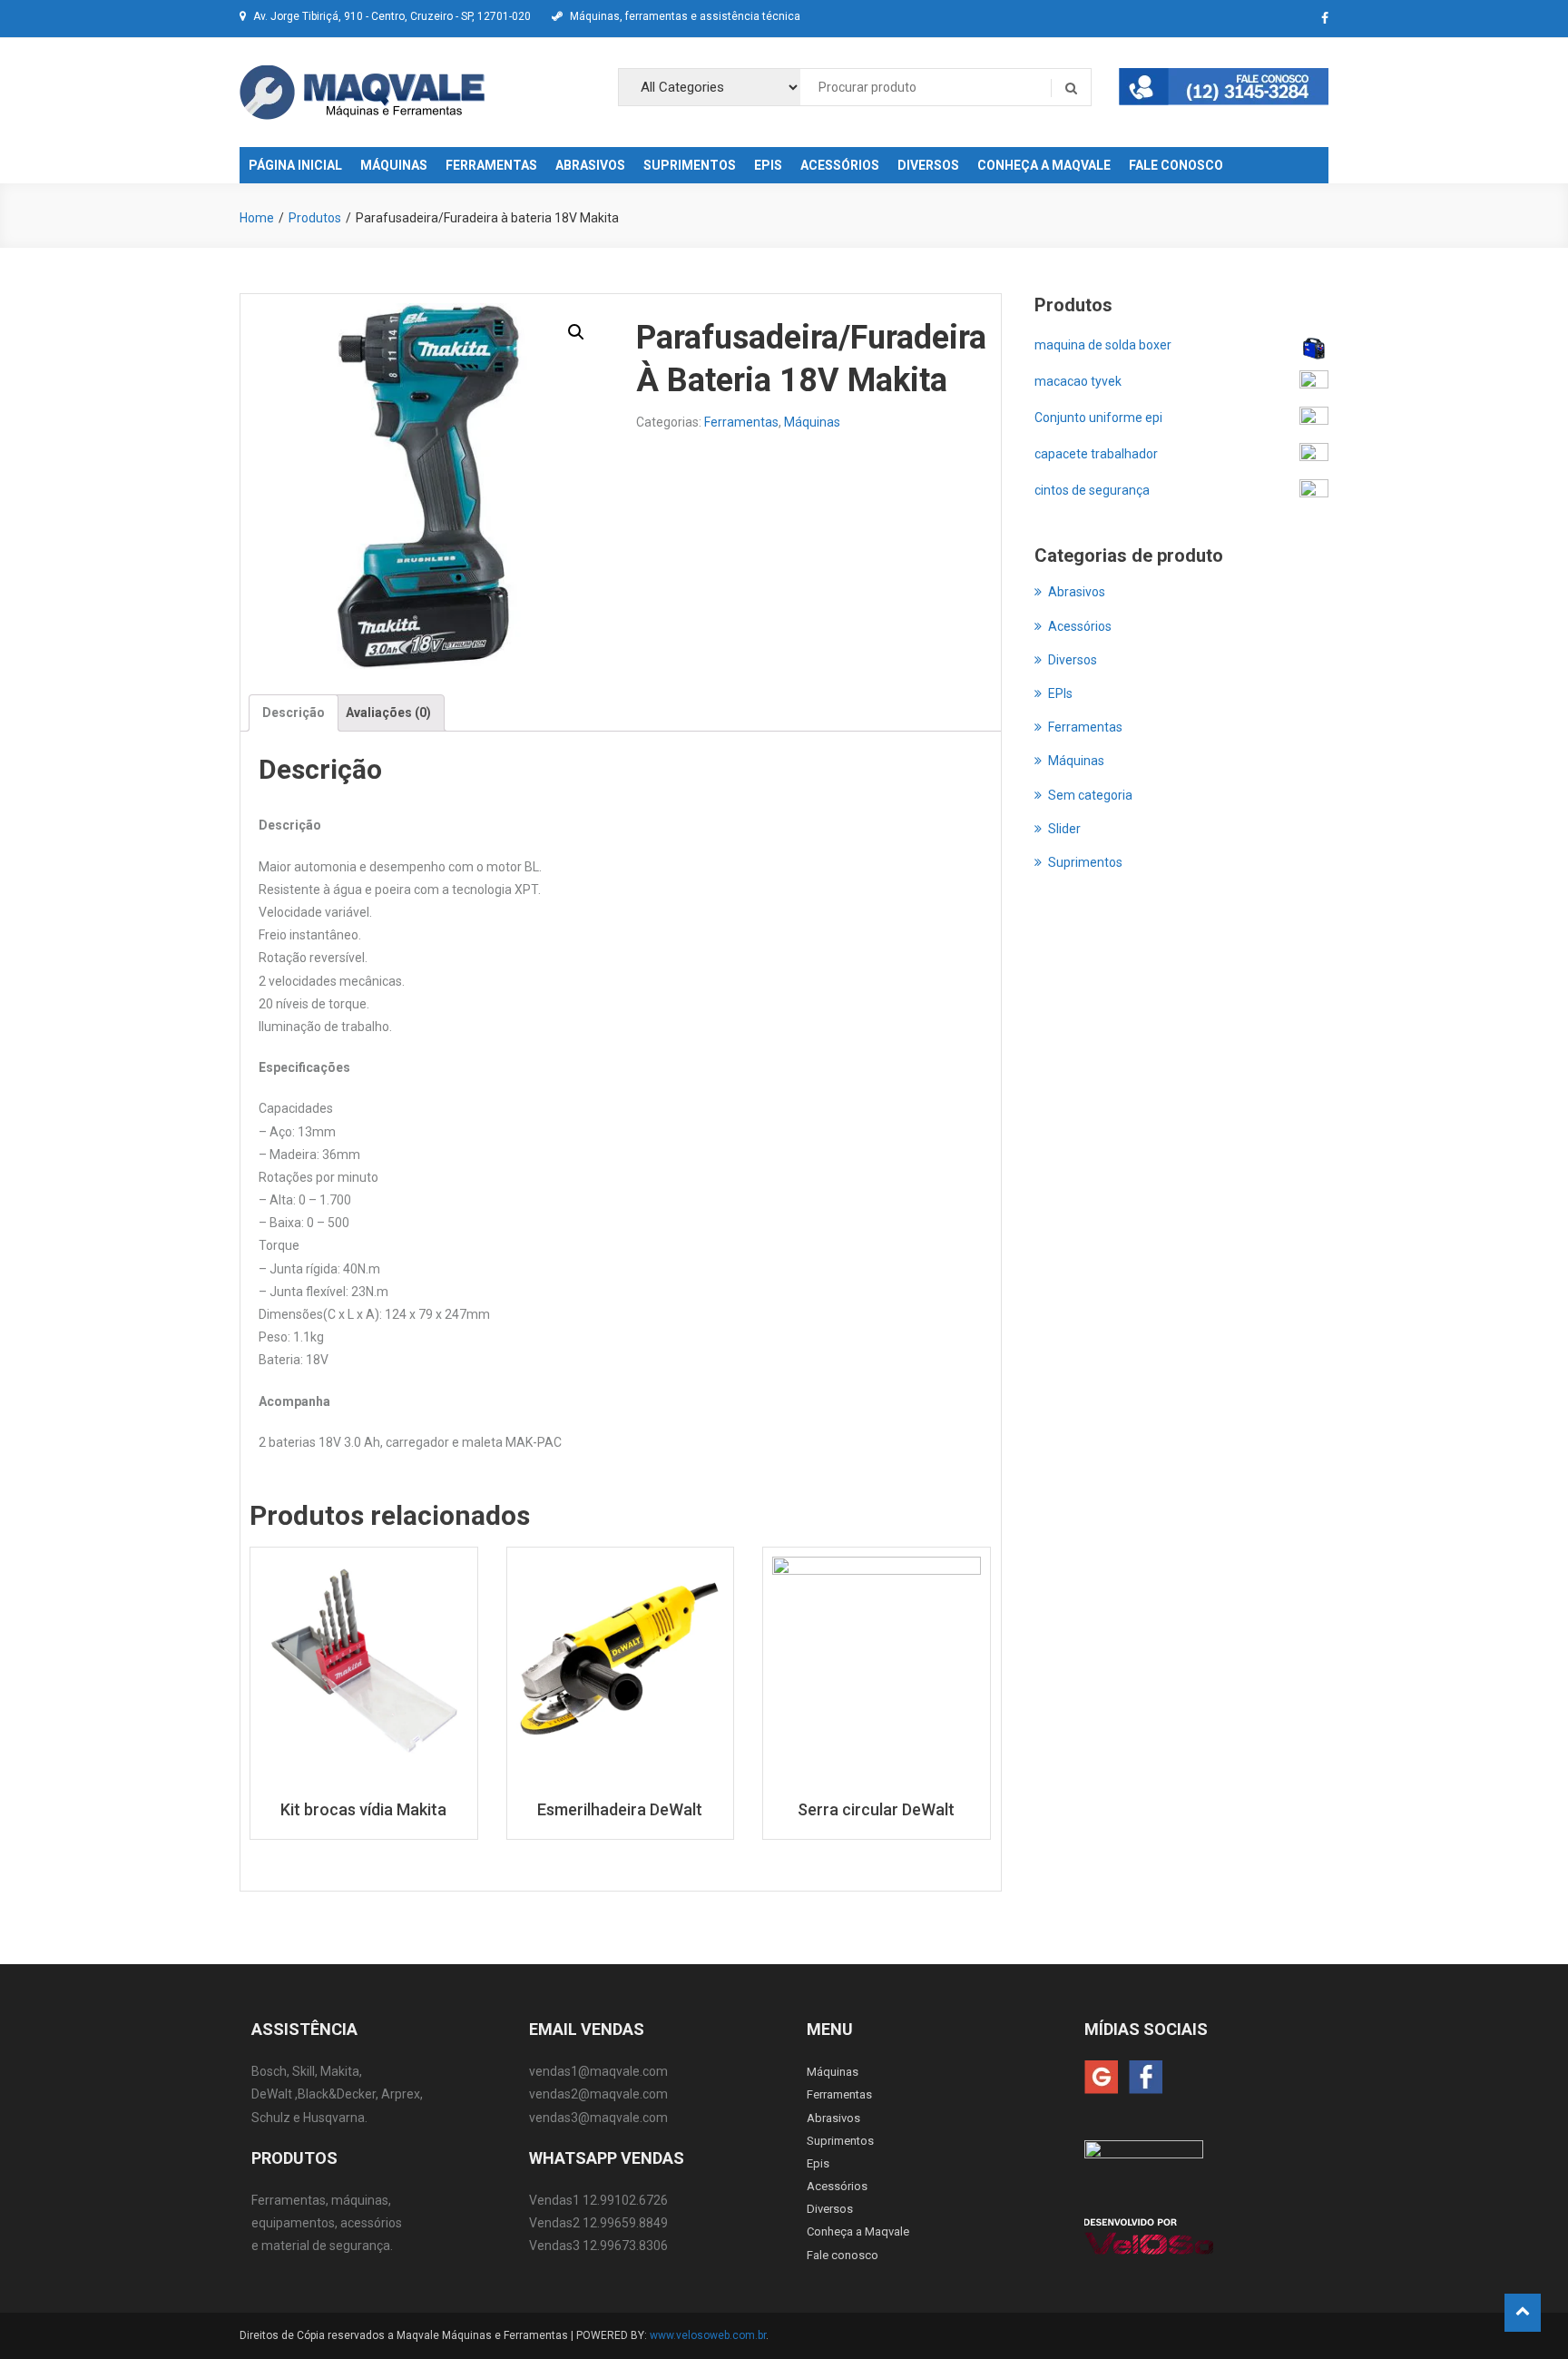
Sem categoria (1090, 795)
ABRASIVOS (590, 165)
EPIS (768, 165)
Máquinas (812, 422)
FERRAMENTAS (491, 165)
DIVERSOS (928, 165)
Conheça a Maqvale (858, 2231)
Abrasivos (1077, 592)
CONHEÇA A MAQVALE (1044, 165)
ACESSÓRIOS (840, 165)
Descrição (294, 713)
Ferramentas (741, 422)
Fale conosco (843, 2255)
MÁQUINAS (394, 165)
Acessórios (1080, 626)
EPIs (1060, 693)
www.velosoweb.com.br (708, 2335)
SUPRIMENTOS (690, 165)
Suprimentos (1085, 862)
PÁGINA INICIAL (295, 165)
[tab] (294, 713)
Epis (818, 2163)
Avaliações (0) (388, 713)
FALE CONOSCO (1176, 165)
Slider (1064, 829)
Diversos (1073, 660)
